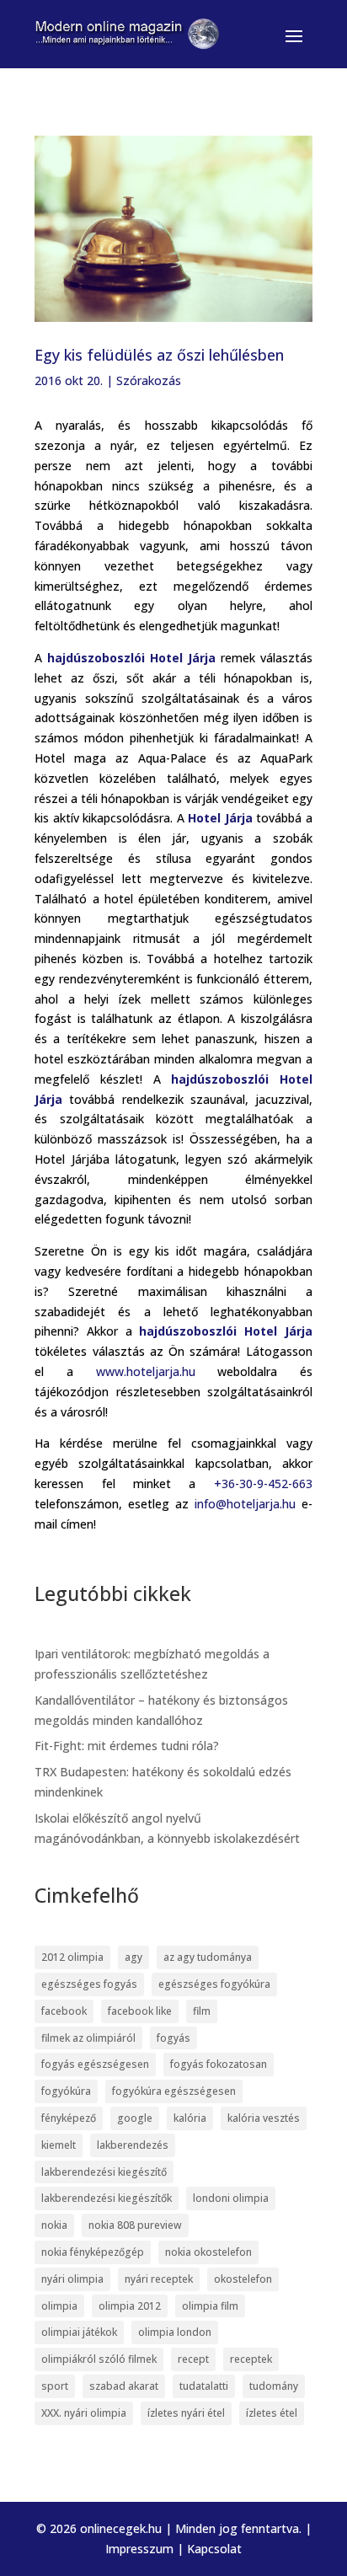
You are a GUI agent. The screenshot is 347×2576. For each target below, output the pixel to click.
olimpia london (175, 2332)
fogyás (173, 2038)
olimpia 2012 (130, 2306)
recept (193, 2359)
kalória (190, 2118)
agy (133, 1957)
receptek (251, 2359)
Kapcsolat (214, 2549)
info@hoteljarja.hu (245, 1504)
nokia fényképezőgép (93, 2252)
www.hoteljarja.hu (146, 1371)
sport (55, 2386)
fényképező (69, 2118)
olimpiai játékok (79, 2332)
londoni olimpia (231, 2198)
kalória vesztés (264, 2118)
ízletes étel (272, 2413)
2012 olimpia (72, 1957)
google (135, 2118)
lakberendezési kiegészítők (107, 2198)
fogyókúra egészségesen (174, 2091)
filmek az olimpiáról (88, 2038)
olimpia (59, 2306)
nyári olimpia (72, 2279)
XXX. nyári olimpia (84, 2413)
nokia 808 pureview (135, 2225)
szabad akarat (124, 2386)
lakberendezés (133, 2145)
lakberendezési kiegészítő (104, 2172)
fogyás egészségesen (95, 2064)
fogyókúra (66, 2091)
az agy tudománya (208, 1957)
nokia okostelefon (208, 2252)
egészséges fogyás (89, 1984)
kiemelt (59, 2145)
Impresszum (139, 2549)
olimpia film (210, 2306)
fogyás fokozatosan (219, 2064)
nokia (54, 2225)
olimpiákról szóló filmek (99, 2359)
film (202, 2011)
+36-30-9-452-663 (263, 1483)
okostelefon (243, 2279)
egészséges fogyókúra (214, 1984)
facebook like (140, 2011)
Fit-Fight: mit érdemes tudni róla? (127, 1746)
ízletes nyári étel (186, 2413)
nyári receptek (159, 2279)
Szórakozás (149, 380)
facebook (64, 2011)
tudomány (274, 2386)
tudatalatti (204, 2386)
